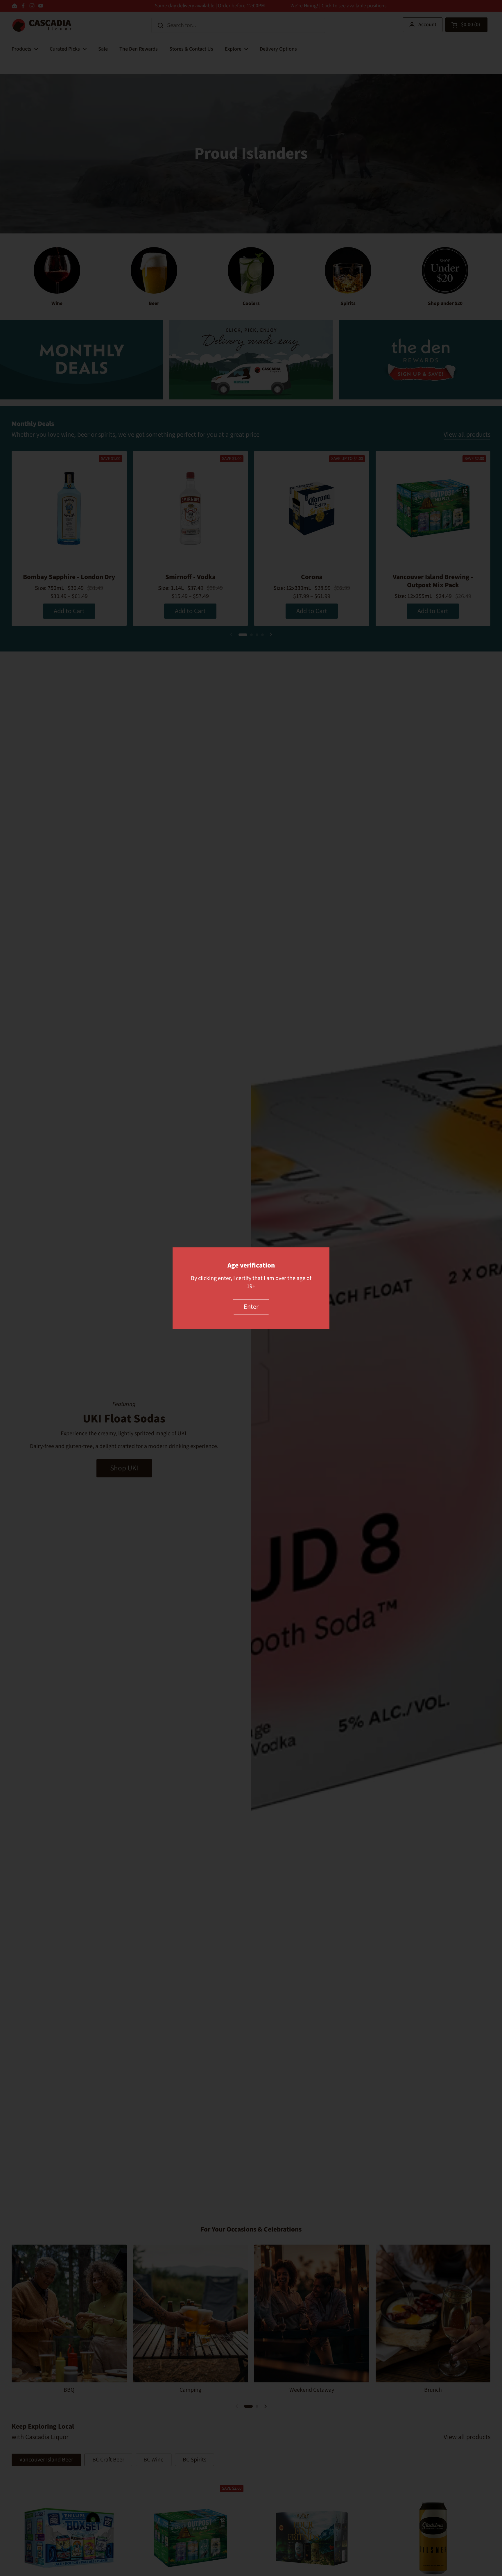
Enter (251, 1307)
